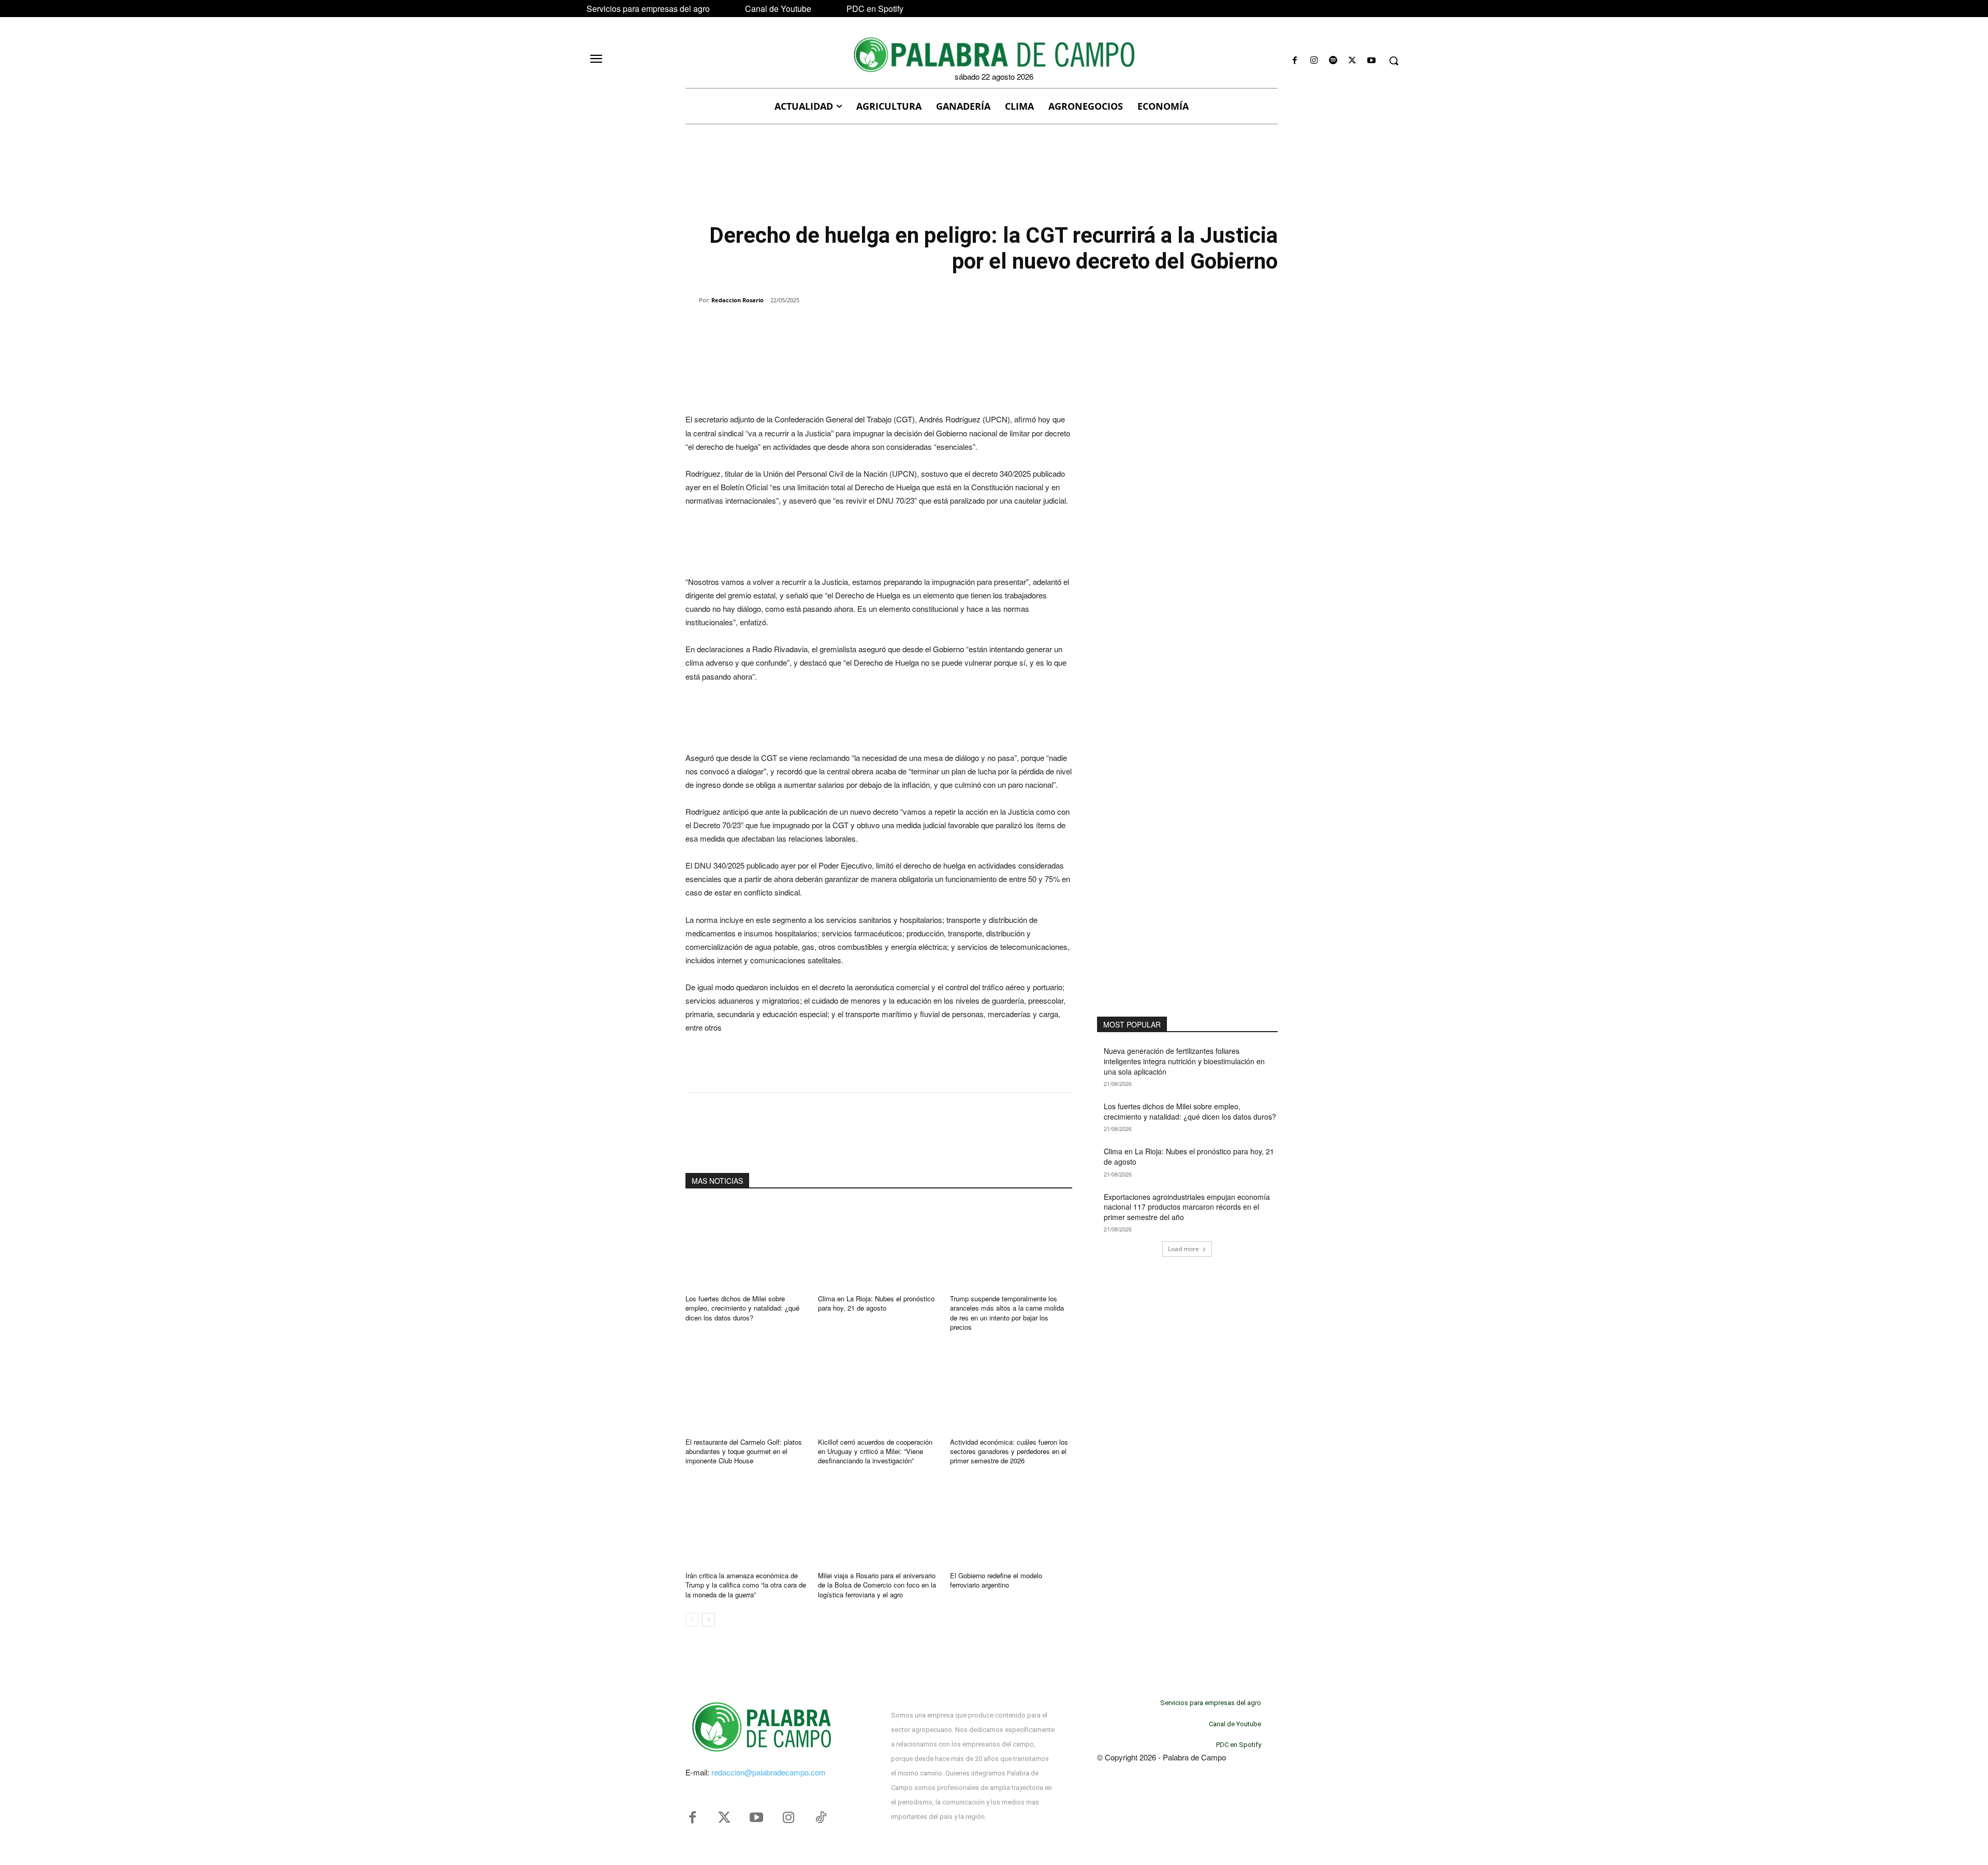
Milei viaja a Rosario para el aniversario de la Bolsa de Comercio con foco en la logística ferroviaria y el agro (877, 1585)
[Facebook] (1295, 61)
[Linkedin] (828, 327)
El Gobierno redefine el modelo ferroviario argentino (996, 1580)
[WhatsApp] (805, 327)
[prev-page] (692, 1620)
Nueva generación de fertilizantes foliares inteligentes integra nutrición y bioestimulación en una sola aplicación (1184, 1061)
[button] (1394, 61)
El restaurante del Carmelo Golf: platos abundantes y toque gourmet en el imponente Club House (744, 1451)
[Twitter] (724, 1818)
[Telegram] (852, 327)
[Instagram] (1314, 61)
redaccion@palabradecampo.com (769, 1772)
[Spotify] (1333, 61)
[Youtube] (1372, 61)
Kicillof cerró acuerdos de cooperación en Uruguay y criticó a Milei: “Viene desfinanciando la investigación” (875, 1451)
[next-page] (708, 1620)
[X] (1353, 61)
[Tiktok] (821, 1818)
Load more (1183, 1249)
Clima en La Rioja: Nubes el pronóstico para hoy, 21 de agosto (876, 1303)
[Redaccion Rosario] (692, 300)
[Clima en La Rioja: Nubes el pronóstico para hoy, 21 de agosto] (879, 1245)
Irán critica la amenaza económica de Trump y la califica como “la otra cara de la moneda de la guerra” (746, 1585)
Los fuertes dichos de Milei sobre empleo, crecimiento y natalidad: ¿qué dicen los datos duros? (742, 1308)
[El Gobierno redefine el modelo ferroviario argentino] (1011, 1522)
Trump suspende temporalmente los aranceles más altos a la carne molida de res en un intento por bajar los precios (1007, 1313)
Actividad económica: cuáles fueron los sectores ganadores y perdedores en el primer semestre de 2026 (1009, 1451)
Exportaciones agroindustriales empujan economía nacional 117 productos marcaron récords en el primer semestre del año (1187, 1207)
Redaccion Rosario (737, 300)
